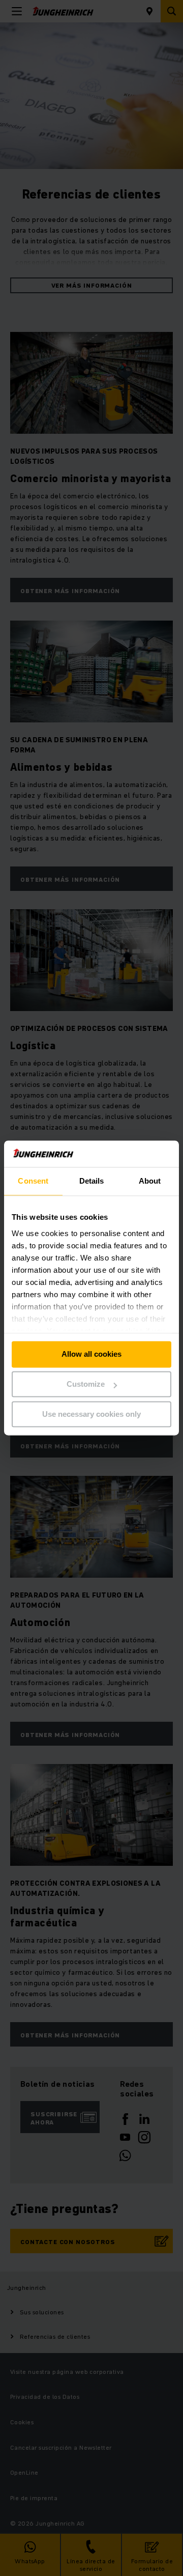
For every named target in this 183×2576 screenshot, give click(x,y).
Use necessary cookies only (91, 1414)
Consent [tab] (33, 1181)
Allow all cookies (91, 1354)
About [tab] (150, 1181)
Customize (86, 1384)
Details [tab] (92, 1181)
